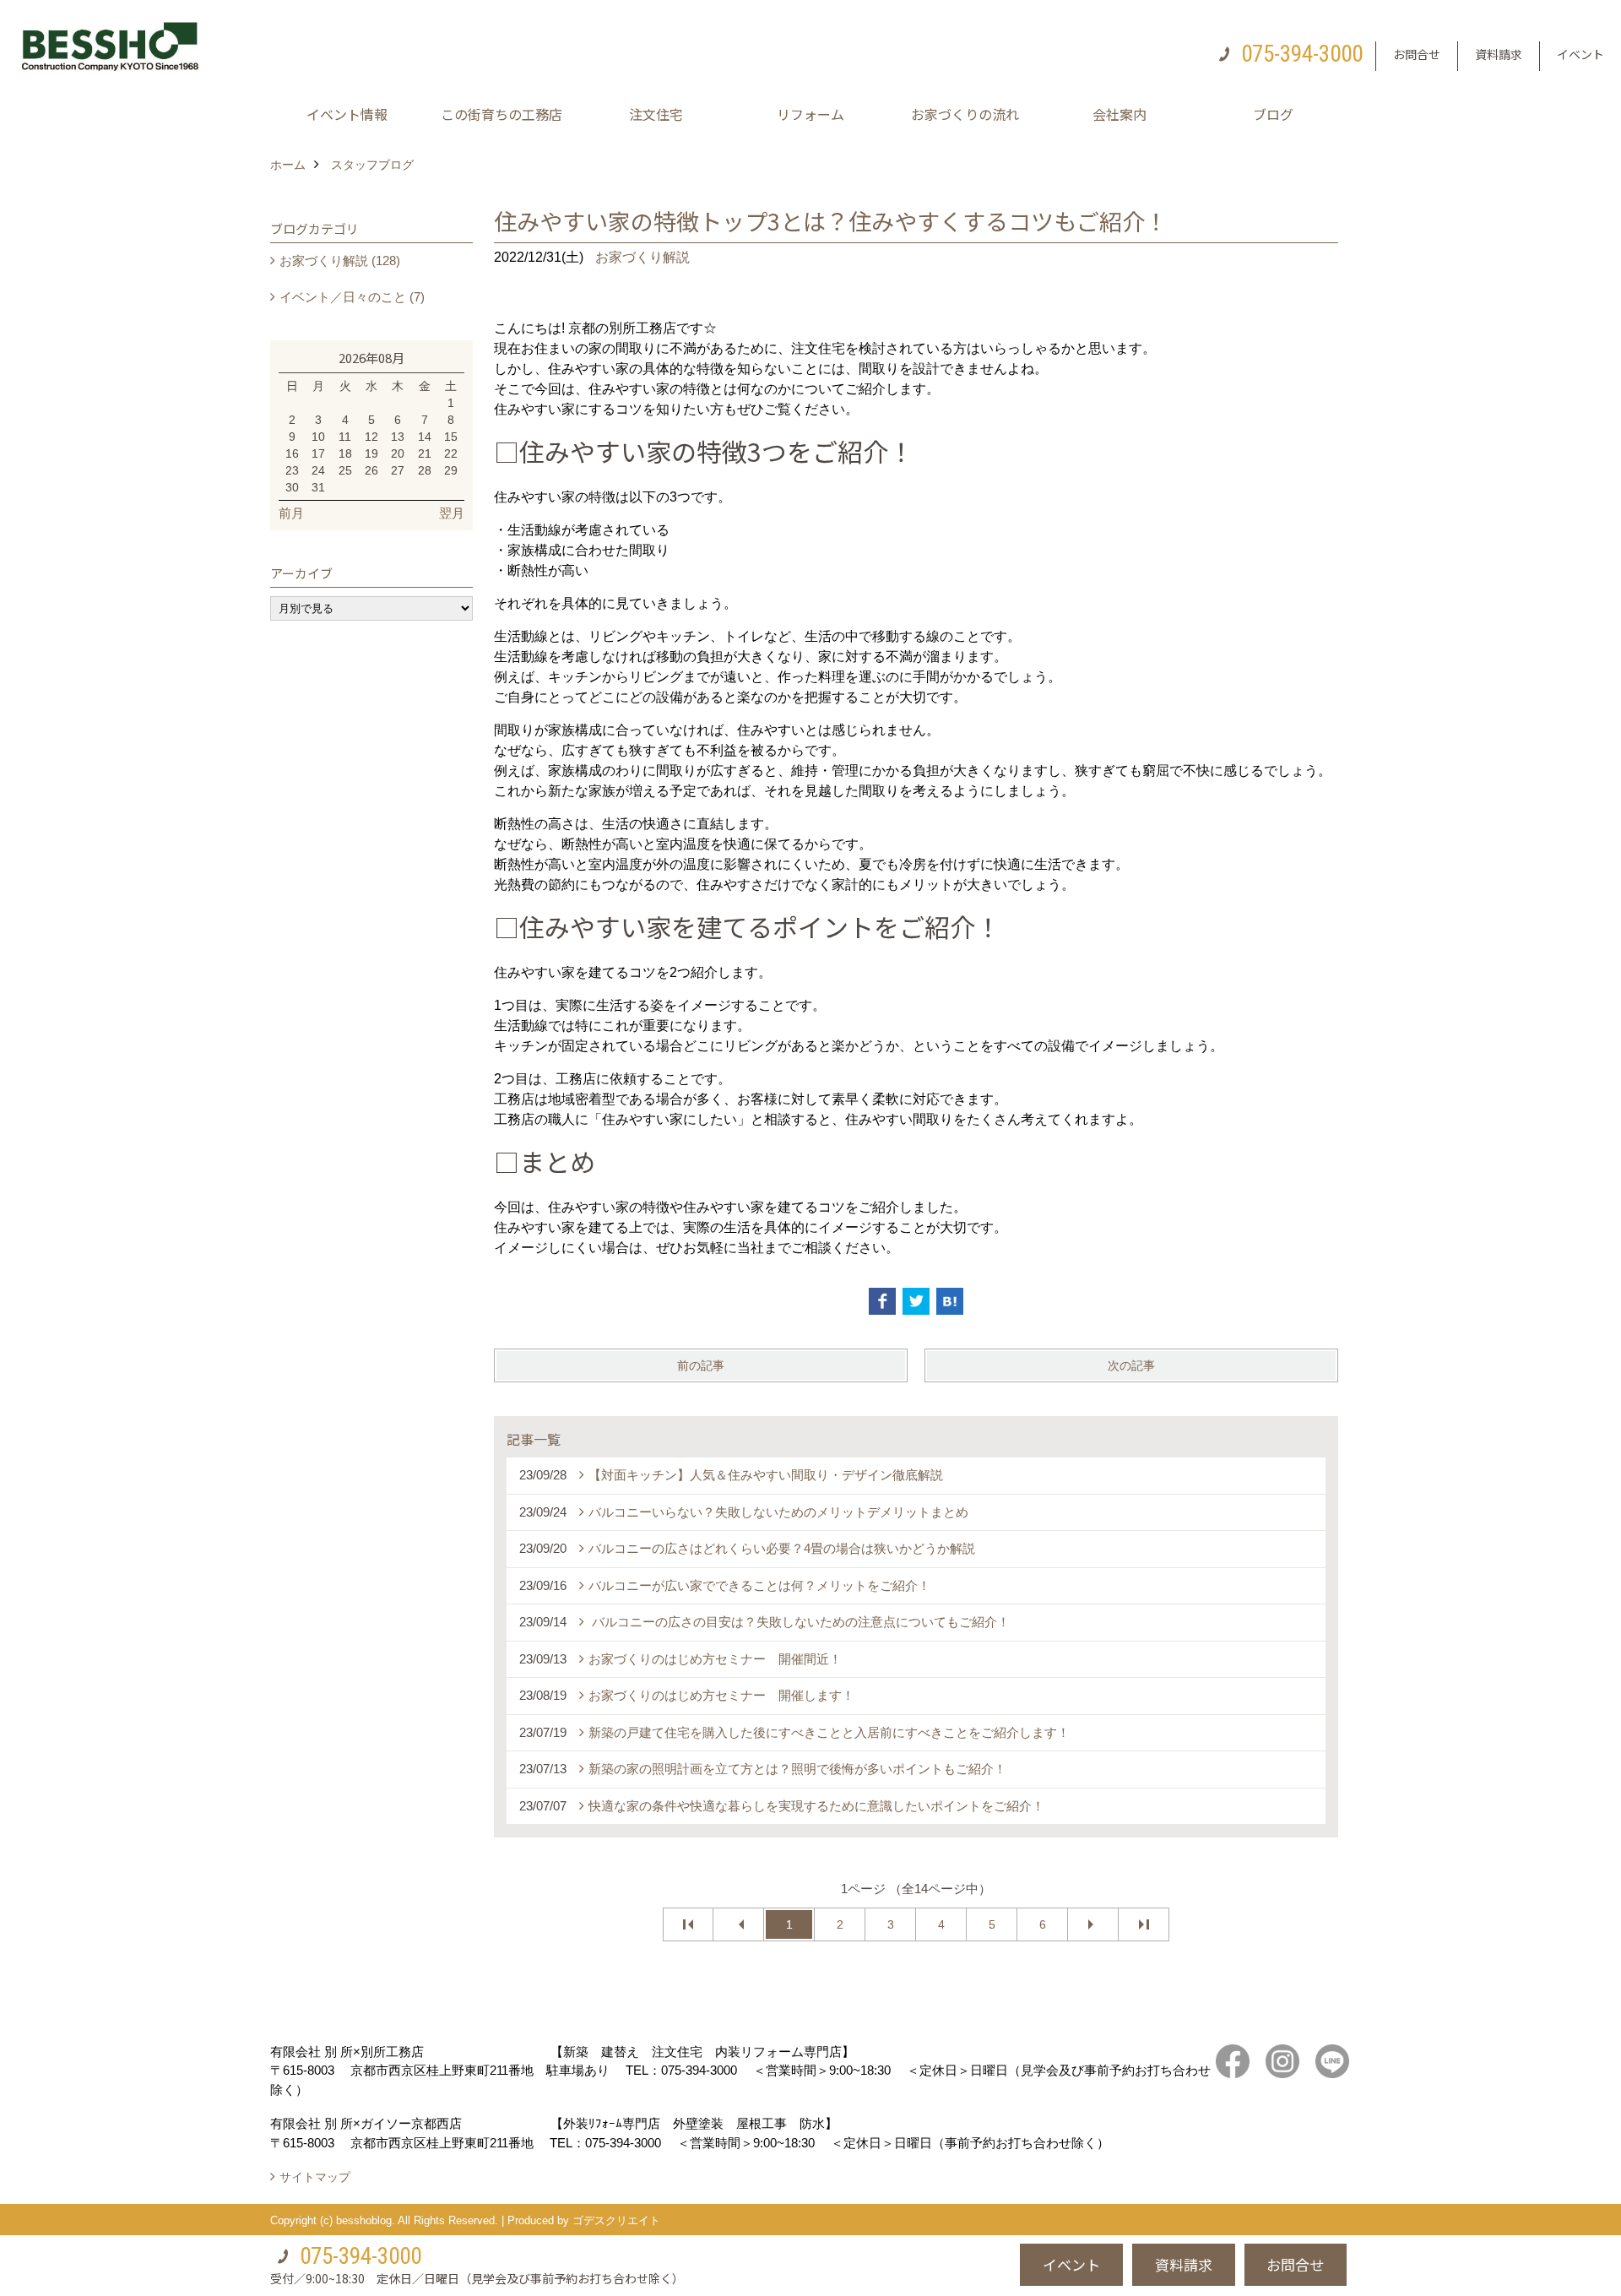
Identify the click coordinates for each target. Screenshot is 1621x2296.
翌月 (452, 513)
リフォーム (810, 114)
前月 (291, 513)
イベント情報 (347, 114)
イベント (1580, 54)
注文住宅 (656, 114)
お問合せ (1417, 54)
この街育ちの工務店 (501, 114)
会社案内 (1120, 114)
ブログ (1273, 114)
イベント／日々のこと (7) (352, 297)
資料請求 (1499, 54)
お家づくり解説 (642, 257)
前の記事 (701, 1365)
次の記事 (1131, 1365)
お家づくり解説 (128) (340, 261)
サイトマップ (315, 2177)
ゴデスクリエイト (616, 2220)
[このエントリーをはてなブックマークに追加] (950, 1301)
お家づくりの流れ (965, 114)
